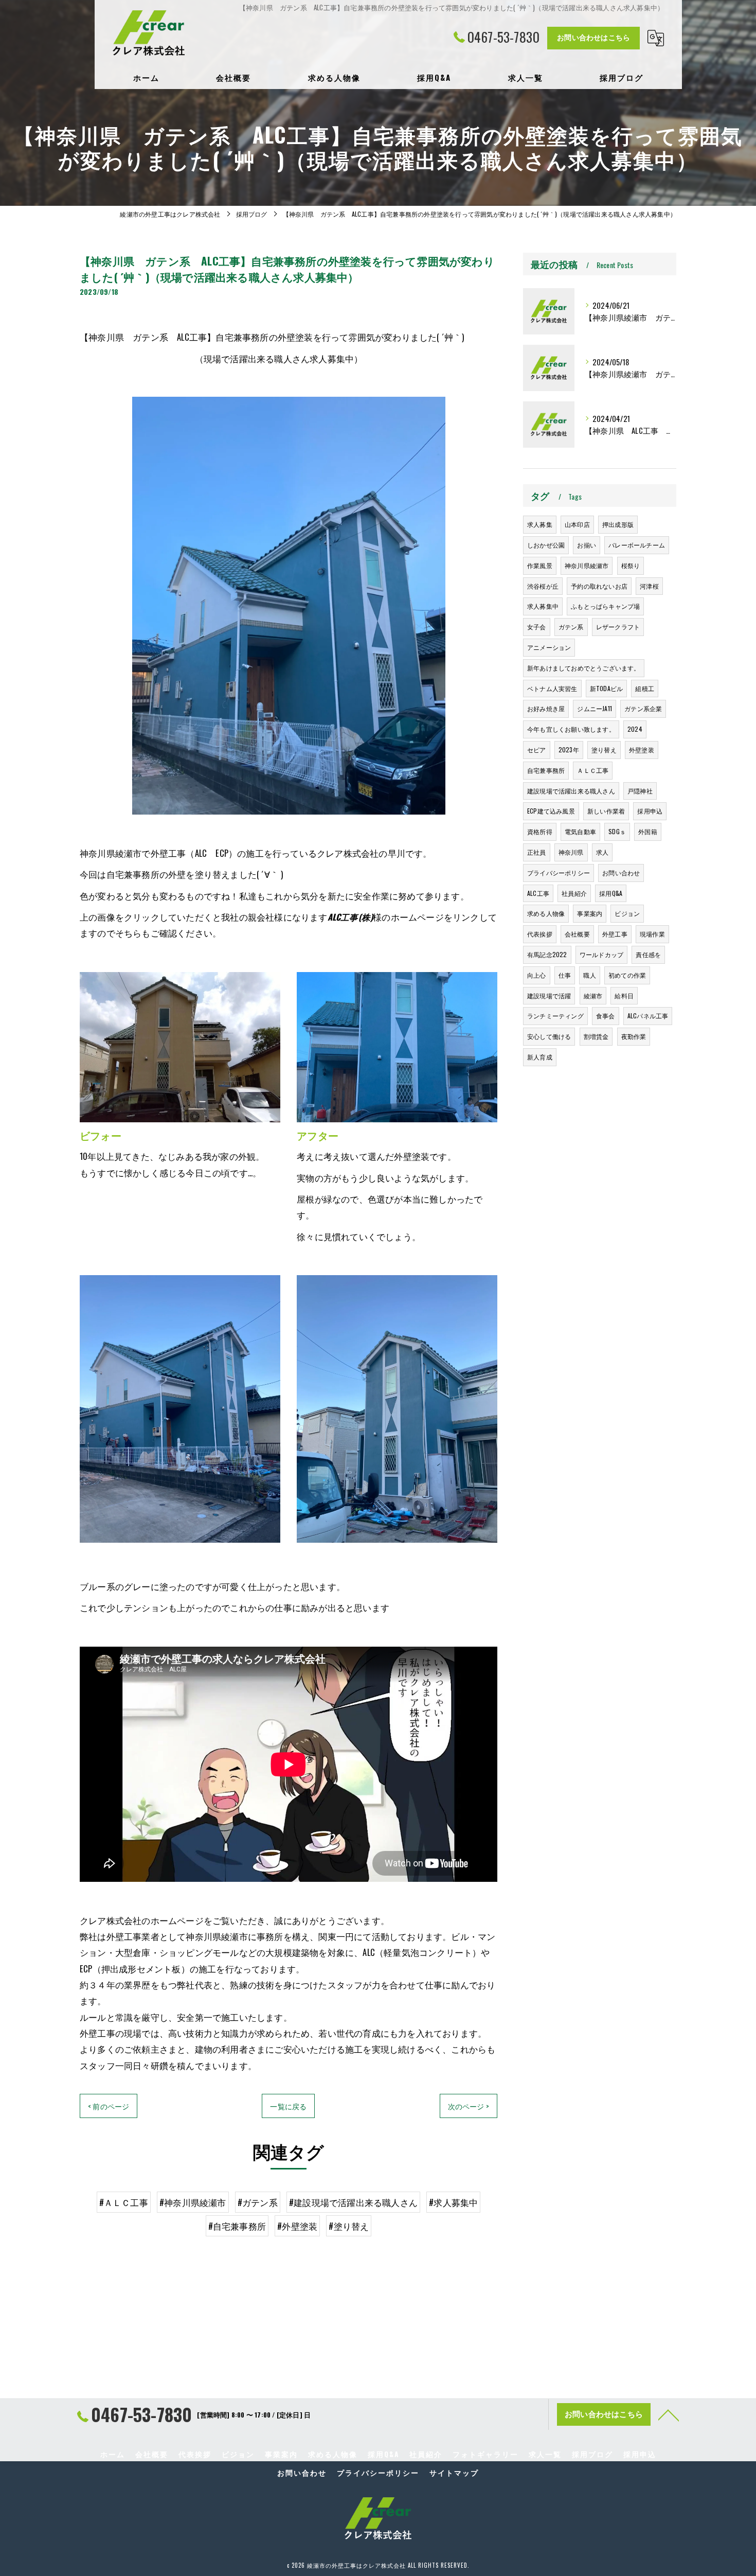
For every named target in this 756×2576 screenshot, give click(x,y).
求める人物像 (546, 913)
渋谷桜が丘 (543, 586)
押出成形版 (618, 524)
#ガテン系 (258, 2202)
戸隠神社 (640, 791)
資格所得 (540, 831)
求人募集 (540, 524)
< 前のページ (109, 2106)
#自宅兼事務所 (237, 2226)
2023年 (569, 749)
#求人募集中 (453, 2202)
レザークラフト (618, 627)
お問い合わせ (621, 872)
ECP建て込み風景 (551, 811)
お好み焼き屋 (546, 708)
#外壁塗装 (297, 2226)
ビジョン (627, 913)
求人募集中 (543, 606)
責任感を (648, 954)
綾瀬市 (593, 995)
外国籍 (648, 831)
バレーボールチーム (637, 545)
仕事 (565, 975)
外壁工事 (615, 934)
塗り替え (604, 749)
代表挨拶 (540, 934)
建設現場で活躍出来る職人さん (571, 791)
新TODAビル (606, 688)
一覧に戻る (288, 2106)
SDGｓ (617, 831)
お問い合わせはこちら (593, 37)
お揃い (587, 545)
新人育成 (540, 1057)
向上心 (537, 975)
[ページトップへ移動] (669, 2414)
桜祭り (631, 565)
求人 (602, 852)
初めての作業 (627, 975)
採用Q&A (611, 893)
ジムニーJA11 (595, 708)
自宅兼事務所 (546, 770)
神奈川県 (571, 852)
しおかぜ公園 (546, 545)
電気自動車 (580, 831)
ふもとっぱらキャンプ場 (605, 606)
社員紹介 (574, 893)
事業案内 (590, 913)
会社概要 (577, 934)
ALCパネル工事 (648, 1016)
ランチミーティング (555, 1016)
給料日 (624, 995)
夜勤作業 (634, 1036)
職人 (589, 975)
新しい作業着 (606, 811)
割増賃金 (596, 1036)
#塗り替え (349, 2226)
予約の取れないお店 (599, 586)
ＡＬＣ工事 (593, 770)
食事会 (606, 1016)
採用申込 (650, 811)
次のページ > (469, 2106)
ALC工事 (538, 893)
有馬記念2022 (547, 954)
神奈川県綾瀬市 (587, 565)
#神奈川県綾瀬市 (193, 2202)
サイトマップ (454, 2473)
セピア (537, 749)
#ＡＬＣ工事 (124, 2202)
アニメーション (549, 647)
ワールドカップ (601, 954)
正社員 (537, 852)
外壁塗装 (642, 749)
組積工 (645, 688)
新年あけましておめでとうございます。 (584, 668)
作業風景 (540, 565)
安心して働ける (549, 1036)
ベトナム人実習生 (552, 688)
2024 (635, 729)
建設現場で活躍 (549, 995)
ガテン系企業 (643, 708)
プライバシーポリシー (559, 872)
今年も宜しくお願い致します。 (571, 729)
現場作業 (652, 934)
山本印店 (577, 524)
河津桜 (649, 586)
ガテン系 (571, 627)
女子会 (537, 627)
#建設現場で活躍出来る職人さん (353, 2202)
